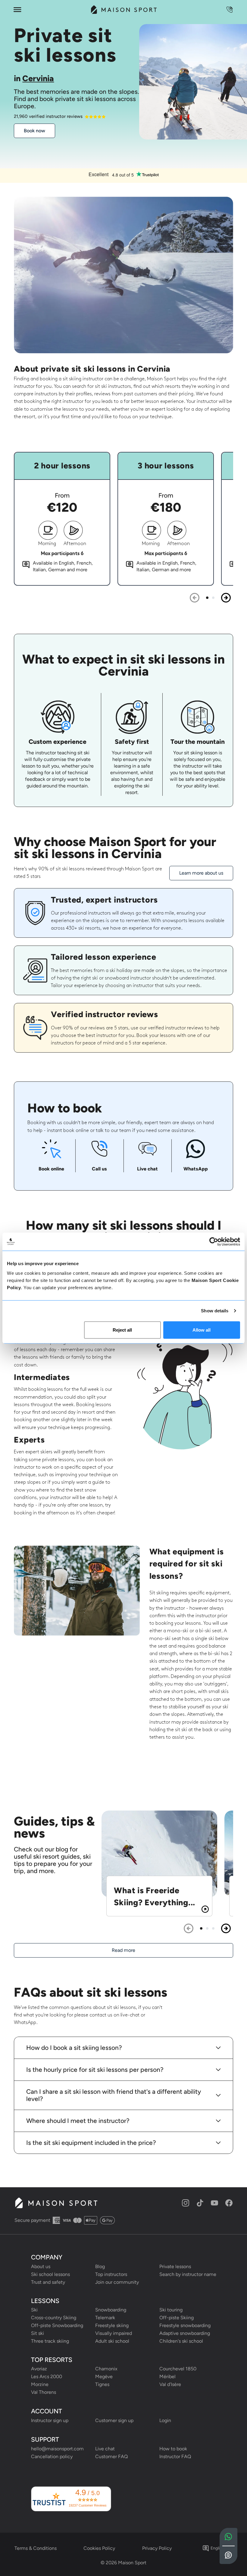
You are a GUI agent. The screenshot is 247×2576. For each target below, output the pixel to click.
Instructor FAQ (175, 2456)
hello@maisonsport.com (57, 2449)
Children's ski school (181, 2341)
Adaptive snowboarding (185, 2333)
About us (41, 2266)
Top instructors (111, 2274)
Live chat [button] (105, 2449)
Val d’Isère (170, 2384)
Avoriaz (39, 2369)
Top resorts (52, 2360)
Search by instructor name (188, 2274)
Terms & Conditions (36, 2548)
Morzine (40, 2384)
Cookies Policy (99, 2548)
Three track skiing (50, 2341)
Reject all (122, 1330)
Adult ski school (112, 2341)
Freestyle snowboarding (185, 2325)
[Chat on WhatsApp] (228, 2537)
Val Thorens (44, 2392)
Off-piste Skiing (177, 2318)
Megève (104, 2377)
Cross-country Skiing (54, 2318)
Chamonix (106, 2369)
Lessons (45, 2301)
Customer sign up (114, 2420)
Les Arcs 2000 (47, 2377)
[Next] (226, 598)
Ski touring (171, 2310)
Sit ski (38, 2333)
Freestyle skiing (112, 2325)
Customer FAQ (111, 2456)
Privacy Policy (157, 2548)
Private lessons (175, 2266)
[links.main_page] (123, 10)
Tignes (102, 2384)
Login (165, 2420)
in (34, 78)
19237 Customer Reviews (88, 2505)
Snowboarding (111, 2310)
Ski (34, 2310)
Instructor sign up (50, 2420)
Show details (215, 1311)
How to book (173, 2449)
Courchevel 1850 (178, 2369)
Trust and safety (48, 2282)
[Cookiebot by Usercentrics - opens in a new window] (214, 1242)
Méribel (167, 2377)
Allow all (202, 1330)
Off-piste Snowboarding (57, 2325)
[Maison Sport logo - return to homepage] (56, 2203)
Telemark (105, 2318)
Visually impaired (114, 2333)
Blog (100, 2266)
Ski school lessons (50, 2274)
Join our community (117, 2282)
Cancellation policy (52, 2456)
